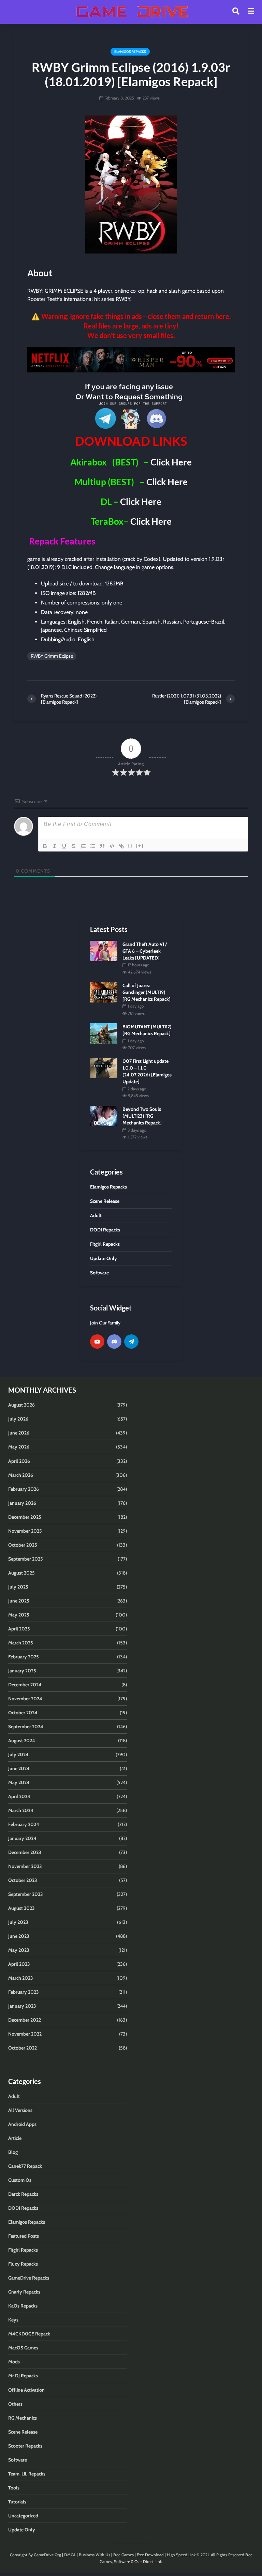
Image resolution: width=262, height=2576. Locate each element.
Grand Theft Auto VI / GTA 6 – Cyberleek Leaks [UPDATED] (145, 951)
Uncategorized (23, 2516)
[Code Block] (112, 846)
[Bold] (45, 846)
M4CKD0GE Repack (29, 2334)
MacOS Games (23, 2348)
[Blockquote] (102, 846)
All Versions (20, 2110)
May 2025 (19, 1615)
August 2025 (21, 1573)
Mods (14, 2362)
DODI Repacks (23, 2208)
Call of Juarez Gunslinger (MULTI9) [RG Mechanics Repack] (147, 992)
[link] (131, 360)
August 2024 (22, 1741)
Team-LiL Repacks (27, 2474)
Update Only (22, 2530)
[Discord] (114, 1341)
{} (130, 846)
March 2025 (21, 1643)
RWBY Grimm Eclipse (52, 656)
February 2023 (24, 1992)
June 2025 (19, 1601)
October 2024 (23, 1713)
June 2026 (19, 1433)
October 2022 (23, 2048)
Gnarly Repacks (24, 2292)
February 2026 (24, 1489)
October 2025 (23, 1545)
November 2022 (25, 2034)
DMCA (70, 2555)
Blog (13, 2152)
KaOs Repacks (23, 2306)
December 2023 (25, 1852)
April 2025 (19, 1629)
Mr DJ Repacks (23, 2376)
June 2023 (19, 1936)
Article (15, 2138)
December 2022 (25, 2020)
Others (15, 2404)
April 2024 (19, 1796)
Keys (13, 2320)
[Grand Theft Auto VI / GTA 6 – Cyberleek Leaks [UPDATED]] (104, 950)
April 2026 (19, 1461)
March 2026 (21, 1475)
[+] (140, 846)
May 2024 (19, 1782)
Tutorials (17, 2502)
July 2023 (18, 1922)
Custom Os (20, 2180)
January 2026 (22, 1503)
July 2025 (18, 1587)
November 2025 (25, 1531)
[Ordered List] (83, 846)
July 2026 (18, 1419)
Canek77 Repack (25, 2166)
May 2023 (19, 1950)
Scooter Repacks (25, 2446)
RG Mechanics (23, 2418)
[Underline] (64, 846)
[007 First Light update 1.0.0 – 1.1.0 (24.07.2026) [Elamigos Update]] (104, 1068)
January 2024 (22, 1838)
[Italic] (55, 846)
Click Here (171, 462)
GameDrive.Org (47, 2555)
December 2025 (25, 1517)
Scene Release (23, 2432)
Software (18, 2460)
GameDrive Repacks (29, 2278)
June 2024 (19, 1768)
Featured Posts (24, 2236)
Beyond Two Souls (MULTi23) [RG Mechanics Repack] (142, 1116)
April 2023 (19, 1964)
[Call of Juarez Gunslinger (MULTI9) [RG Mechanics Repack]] (104, 992)
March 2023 (21, 1978)
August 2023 (21, 1908)
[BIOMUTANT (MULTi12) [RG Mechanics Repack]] (104, 1033)
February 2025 (24, 1657)
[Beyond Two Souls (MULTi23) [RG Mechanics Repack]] (104, 1116)
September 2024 (26, 1727)
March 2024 (21, 1810)
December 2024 (25, 1685)
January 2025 (22, 1671)
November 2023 (25, 1866)
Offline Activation (26, 2390)
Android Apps (22, 2124)
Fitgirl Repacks (23, 2250)
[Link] (121, 846)
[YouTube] (97, 1341)
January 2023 (22, 2006)
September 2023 (26, 1894)
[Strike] (74, 846)
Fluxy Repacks (23, 2264)
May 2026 (19, 1447)
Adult (14, 2096)
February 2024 (24, 1824)
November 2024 (25, 1699)
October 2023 (23, 1880)
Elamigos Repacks (130, 52)
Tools (14, 2488)
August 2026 (21, 1405)
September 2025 (26, 1559)
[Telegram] (131, 1341)
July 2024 (18, 1754)
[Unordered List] (93, 846)
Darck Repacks (23, 2194)
